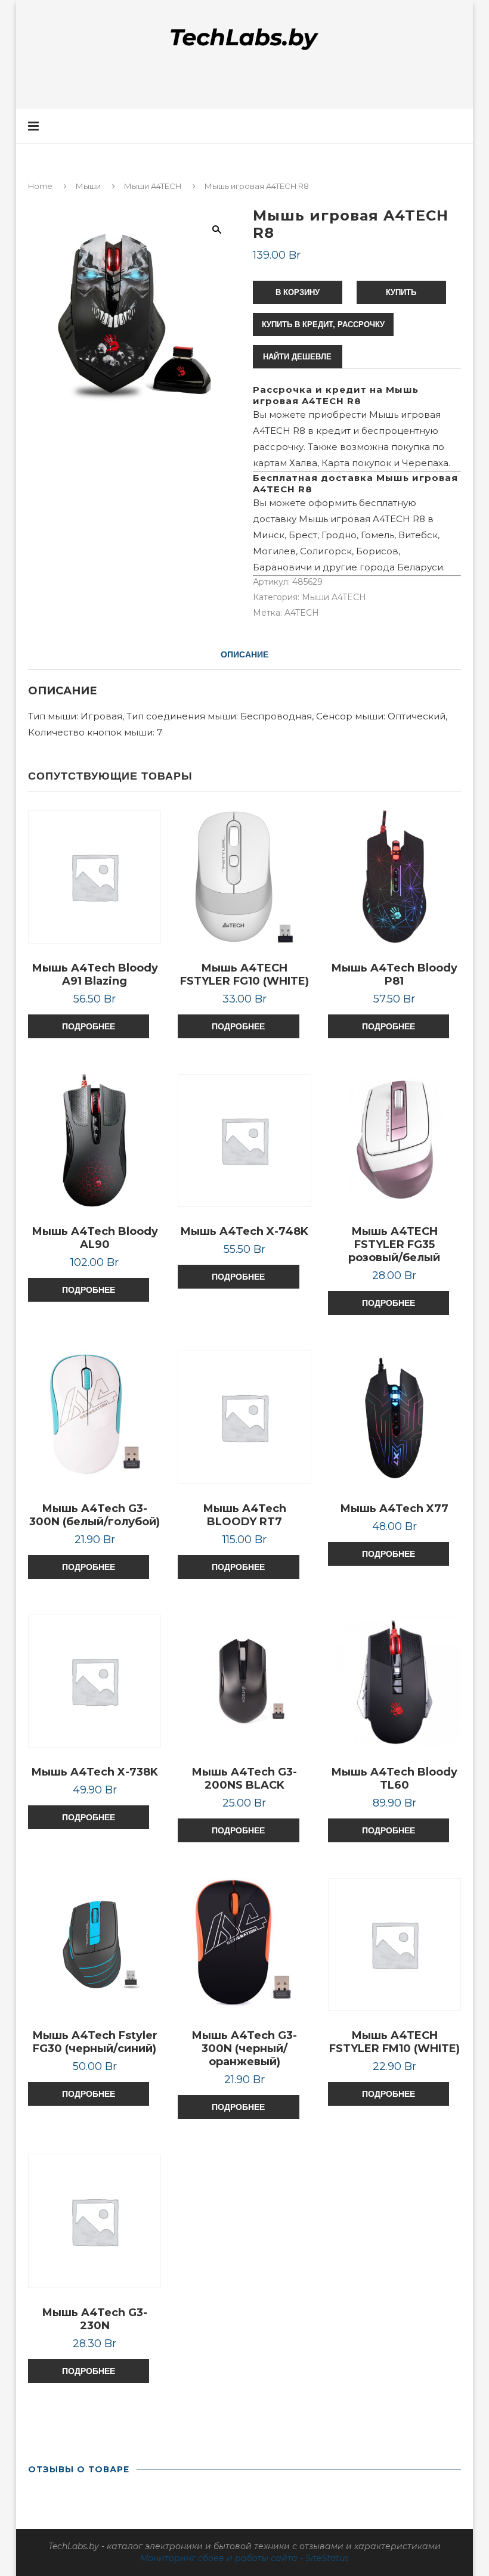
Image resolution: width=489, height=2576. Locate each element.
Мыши (88, 186)
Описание (244, 654)
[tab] (244, 654)
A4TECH (302, 613)
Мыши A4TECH (153, 186)
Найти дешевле (297, 357)
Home (40, 186)
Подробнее (89, 1026)
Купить (401, 292)
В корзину (298, 292)
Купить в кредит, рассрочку (323, 325)
